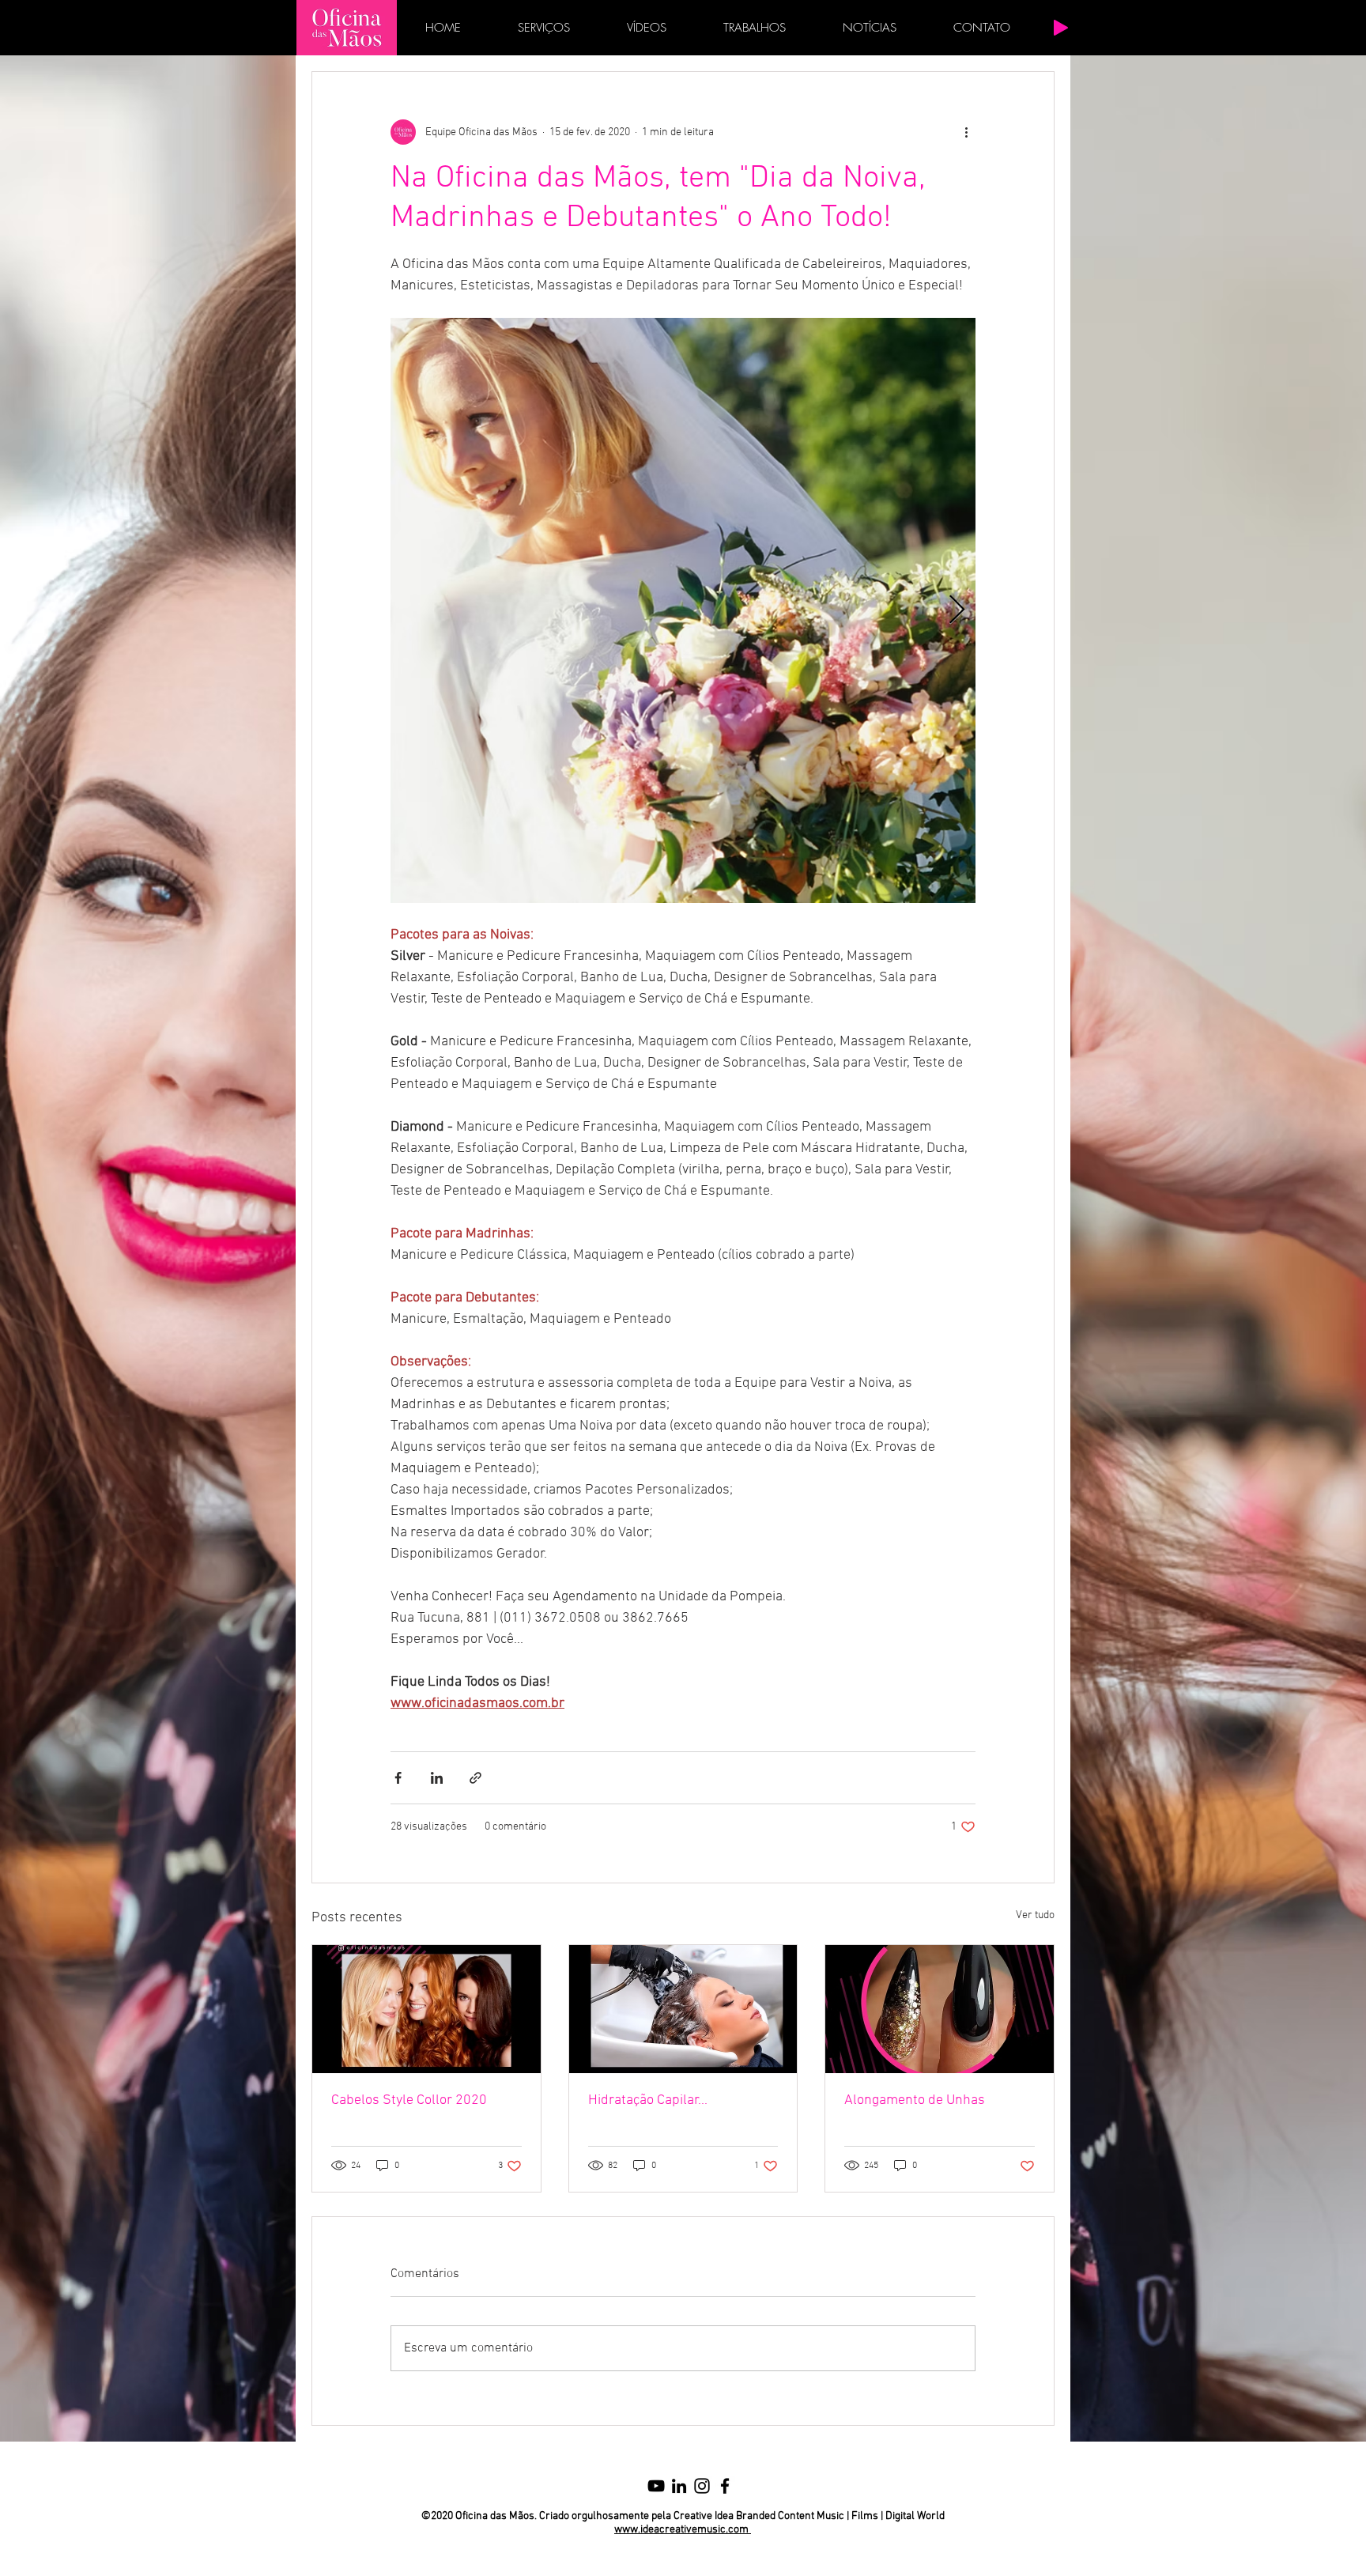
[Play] (1061, 28)
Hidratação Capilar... (648, 2100)
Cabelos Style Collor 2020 (409, 2100)
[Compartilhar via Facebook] (398, 1778)
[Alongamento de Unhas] (940, 2009)
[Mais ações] (966, 132)
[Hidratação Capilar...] (683, 2009)
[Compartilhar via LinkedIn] (437, 1778)
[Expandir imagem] (683, 610)
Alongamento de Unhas (915, 2100)
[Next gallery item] (957, 611)
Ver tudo (1035, 1915)
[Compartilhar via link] (475, 1778)
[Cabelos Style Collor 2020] (426, 2009)
